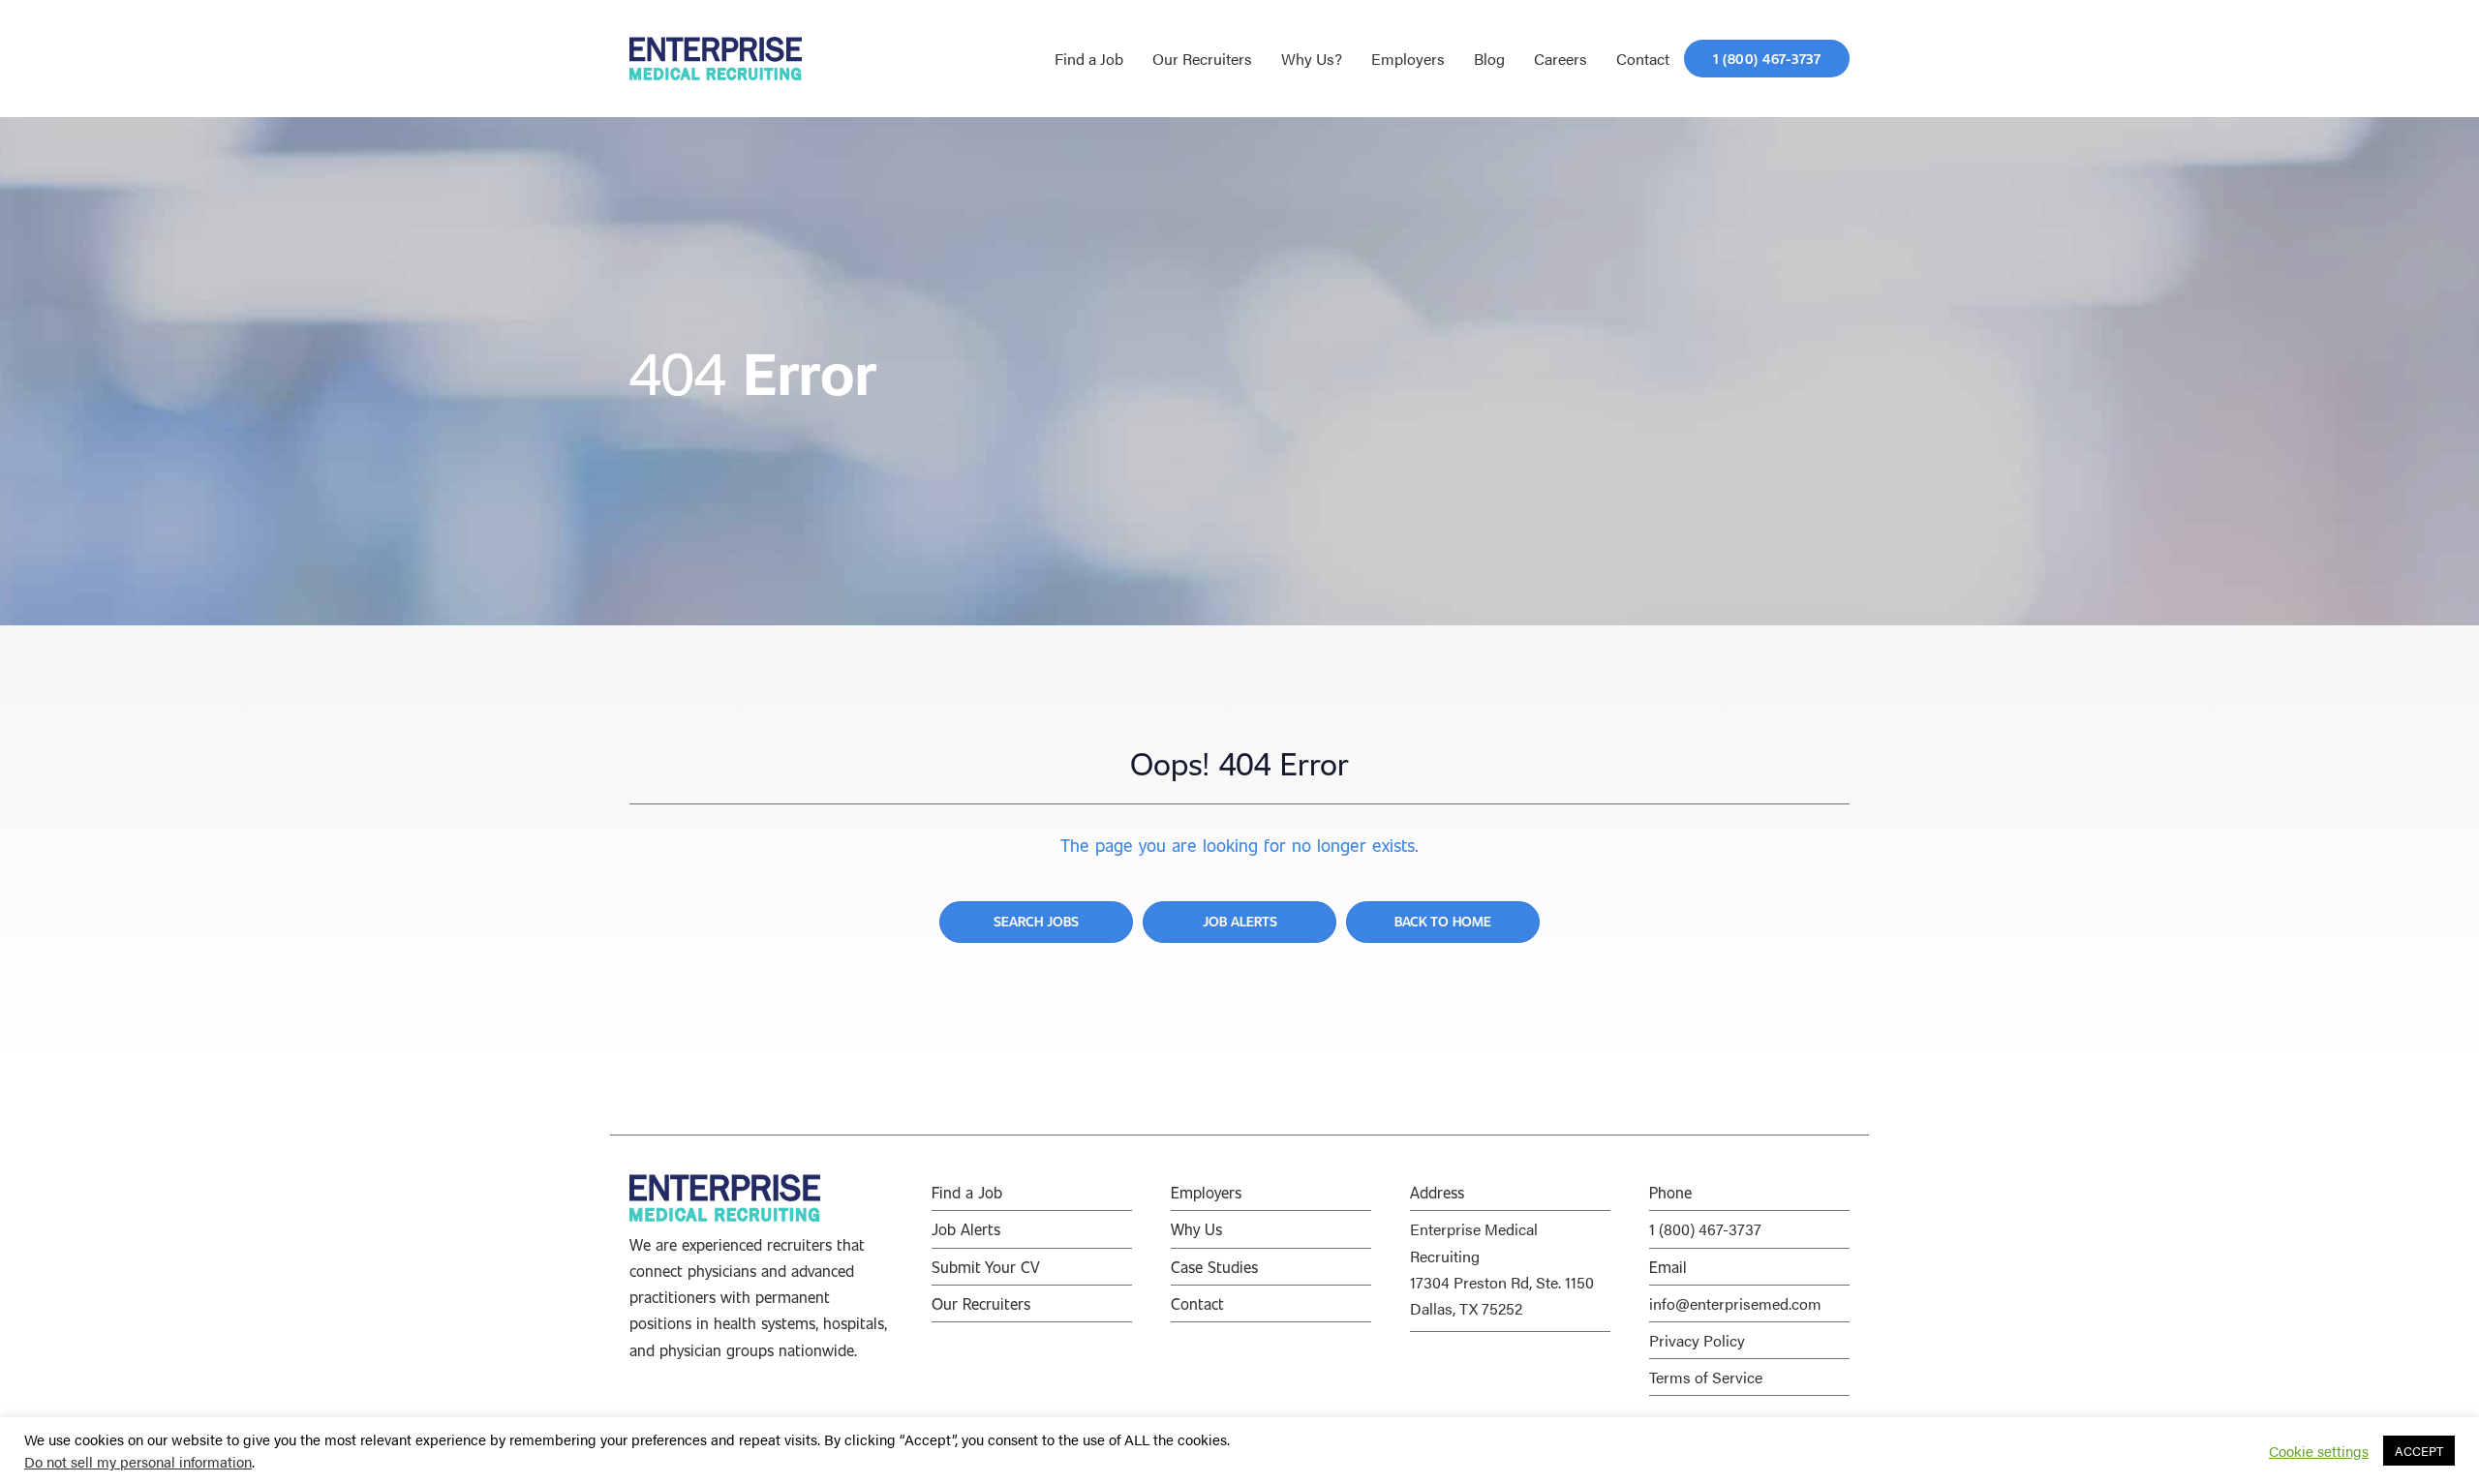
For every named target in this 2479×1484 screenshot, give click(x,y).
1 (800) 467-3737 (1705, 1229)
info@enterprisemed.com (1735, 1303)
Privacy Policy (1697, 1340)
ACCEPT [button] (2419, 1451)
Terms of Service (1706, 1377)
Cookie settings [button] (2319, 1451)
